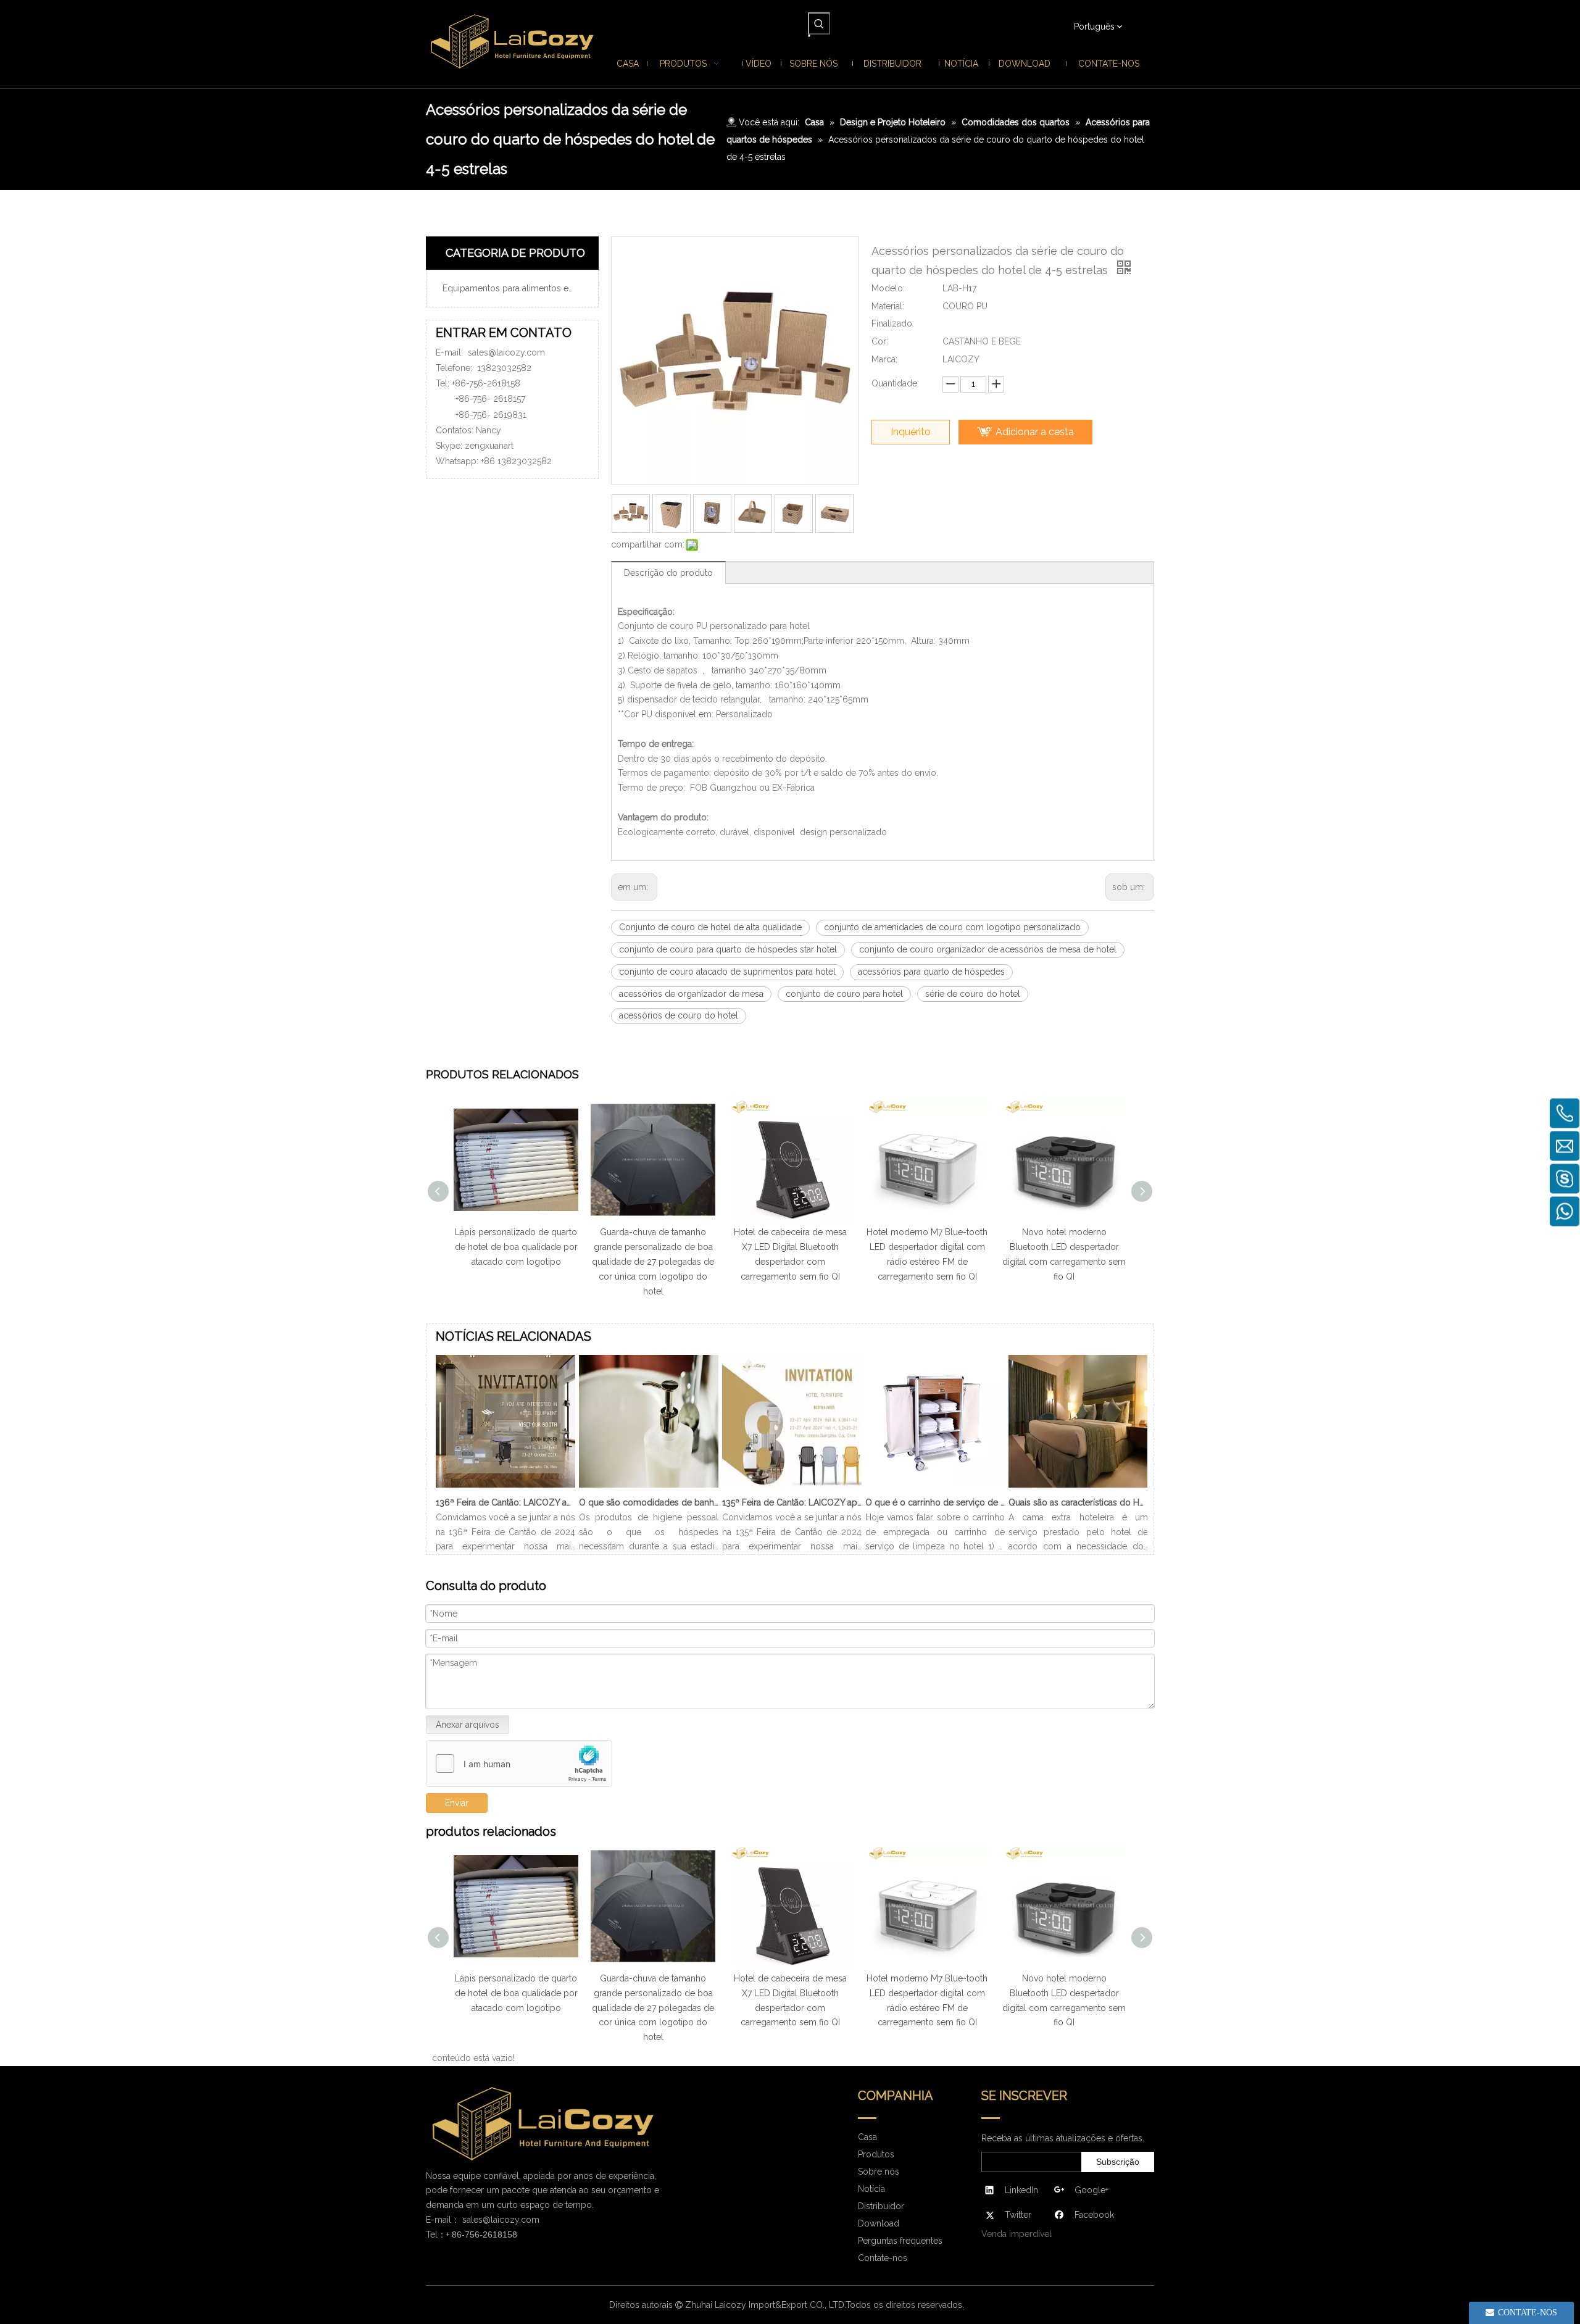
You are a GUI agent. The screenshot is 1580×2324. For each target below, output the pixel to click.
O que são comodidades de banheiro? (649, 1502)
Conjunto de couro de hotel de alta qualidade (710, 927)
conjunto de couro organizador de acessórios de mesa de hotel (988, 949)
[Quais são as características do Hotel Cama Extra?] (1078, 1488)
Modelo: (888, 288)
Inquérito (911, 432)
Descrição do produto (668, 573)
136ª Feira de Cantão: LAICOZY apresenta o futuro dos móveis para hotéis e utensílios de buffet (505, 1502)
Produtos (876, 2154)
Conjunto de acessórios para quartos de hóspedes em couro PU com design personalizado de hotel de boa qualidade (1122, 1261)
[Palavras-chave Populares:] (819, 23)
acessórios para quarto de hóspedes (931, 972)
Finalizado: (893, 323)
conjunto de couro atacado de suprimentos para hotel (727, 972)
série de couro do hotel (973, 994)
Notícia (871, 2189)
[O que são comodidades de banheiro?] (649, 1488)
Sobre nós (879, 2172)
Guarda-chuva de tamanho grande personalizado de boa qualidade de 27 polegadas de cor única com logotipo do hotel (574, 1261)
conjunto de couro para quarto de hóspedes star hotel (728, 949)
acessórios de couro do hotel (679, 1015)
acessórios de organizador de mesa (691, 994)
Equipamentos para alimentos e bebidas (517, 288)
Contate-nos (883, 2258)
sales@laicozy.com (506, 352)
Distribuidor (881, 2206)
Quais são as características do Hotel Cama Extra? (1078, 1502)
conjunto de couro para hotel (844, 994)
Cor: (880, 341)
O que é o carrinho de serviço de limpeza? (935, 1502)
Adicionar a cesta (1035, 432)
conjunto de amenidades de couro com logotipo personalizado (952, 927)
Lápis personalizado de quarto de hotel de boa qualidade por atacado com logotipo (454, 1993)
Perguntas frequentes (900, 2241)
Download (879, 2223)
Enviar (457, 1803)
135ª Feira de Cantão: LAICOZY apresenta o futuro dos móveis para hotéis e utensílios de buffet (792, 1502)
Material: (888, 306)
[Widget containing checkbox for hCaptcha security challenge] (519, 1764)
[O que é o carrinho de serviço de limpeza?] (935, 1488)
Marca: (884, 359)
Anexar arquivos (468, 1725)
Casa (867, 2137)
